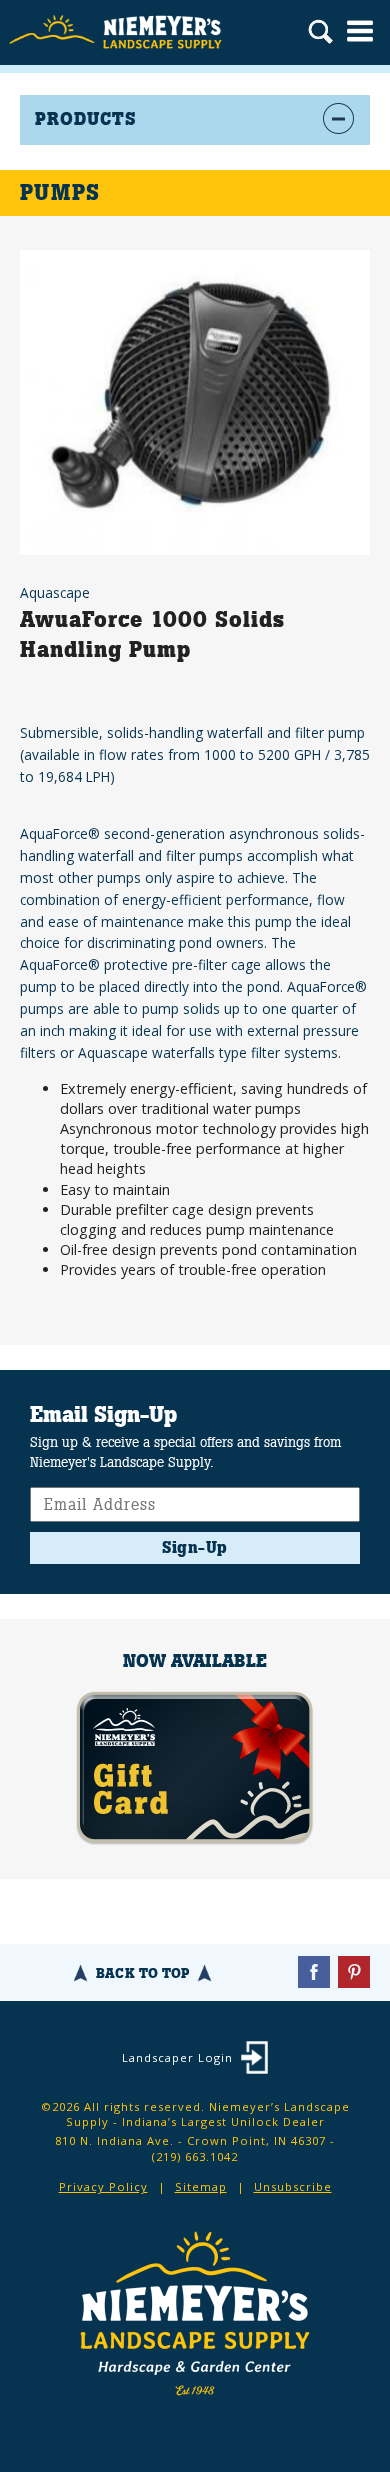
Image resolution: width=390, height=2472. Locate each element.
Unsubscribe (293, 2186)
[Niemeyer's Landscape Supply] (117, 32)
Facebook (314, 1972)
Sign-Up (195, 1547)
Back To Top (142, 1973)
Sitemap (201, 2186)
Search (320, 34)
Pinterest (354, 1972)
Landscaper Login (177, 2057)
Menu (360, 31)
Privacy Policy (103, 2186)
